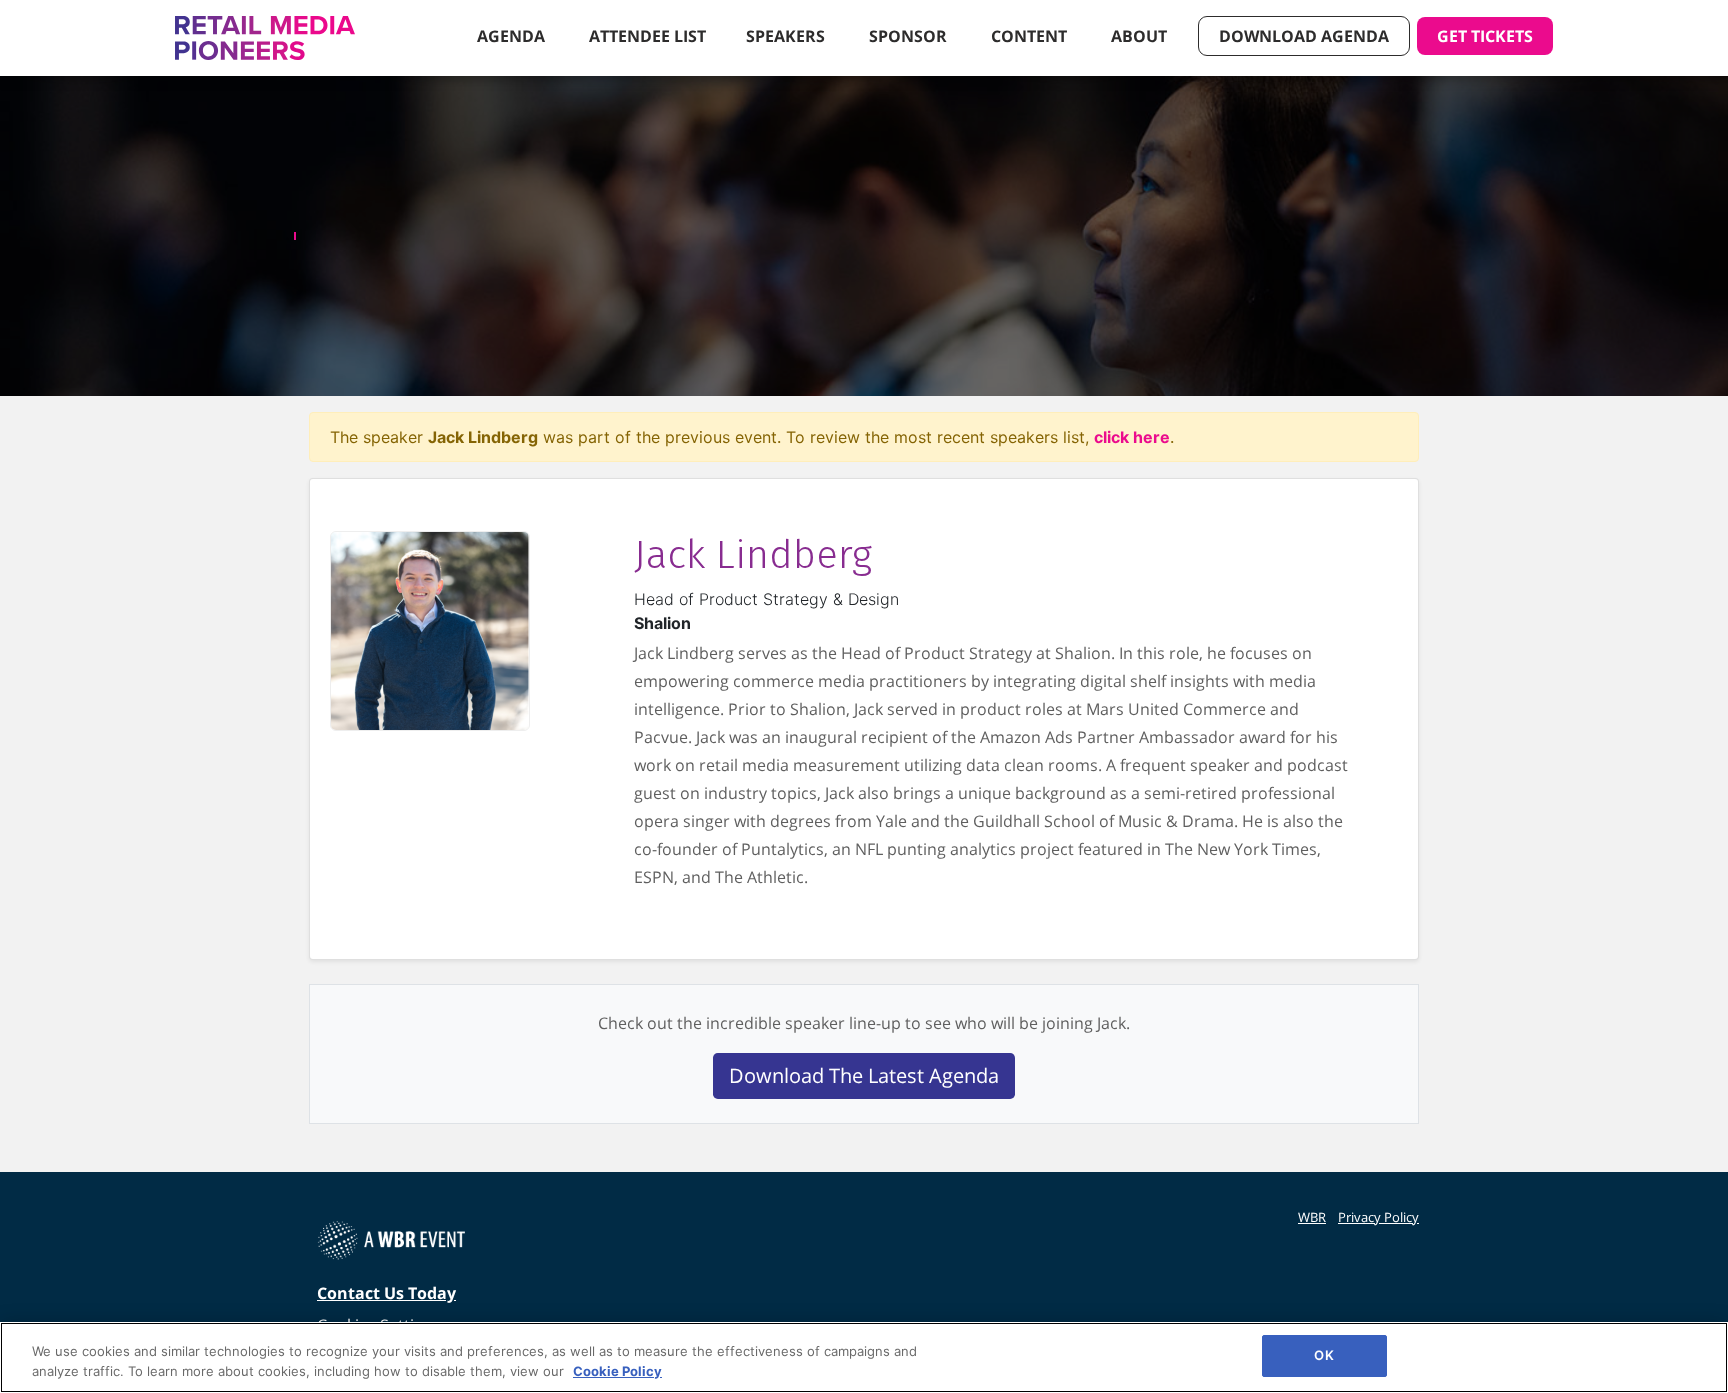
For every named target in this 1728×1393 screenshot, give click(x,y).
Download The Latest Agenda (864, 1075)
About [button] (1141, 36)
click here (1132, 437)
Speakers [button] (787, 36)
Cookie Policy (617, 1371)
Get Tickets (1485, 36)
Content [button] (1031, 36)
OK (1323, 1355)
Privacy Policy (1378, 1217)
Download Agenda (1304, 36)
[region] (864, 1357)
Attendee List (647, 36)
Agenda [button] (513, 36)
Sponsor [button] (910, 36)
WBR (1312, 1217)
